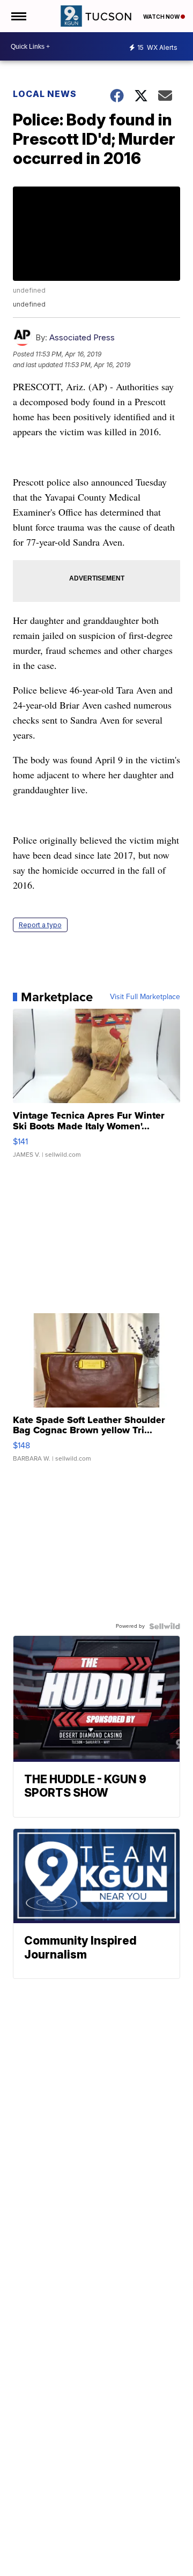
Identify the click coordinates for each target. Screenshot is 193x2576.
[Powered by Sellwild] (165, 1626)
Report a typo (40, 925)
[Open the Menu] (18, 16)
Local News (45, 94)
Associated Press (82, 337)
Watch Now (162, 17)
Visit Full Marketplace (145, 997)
